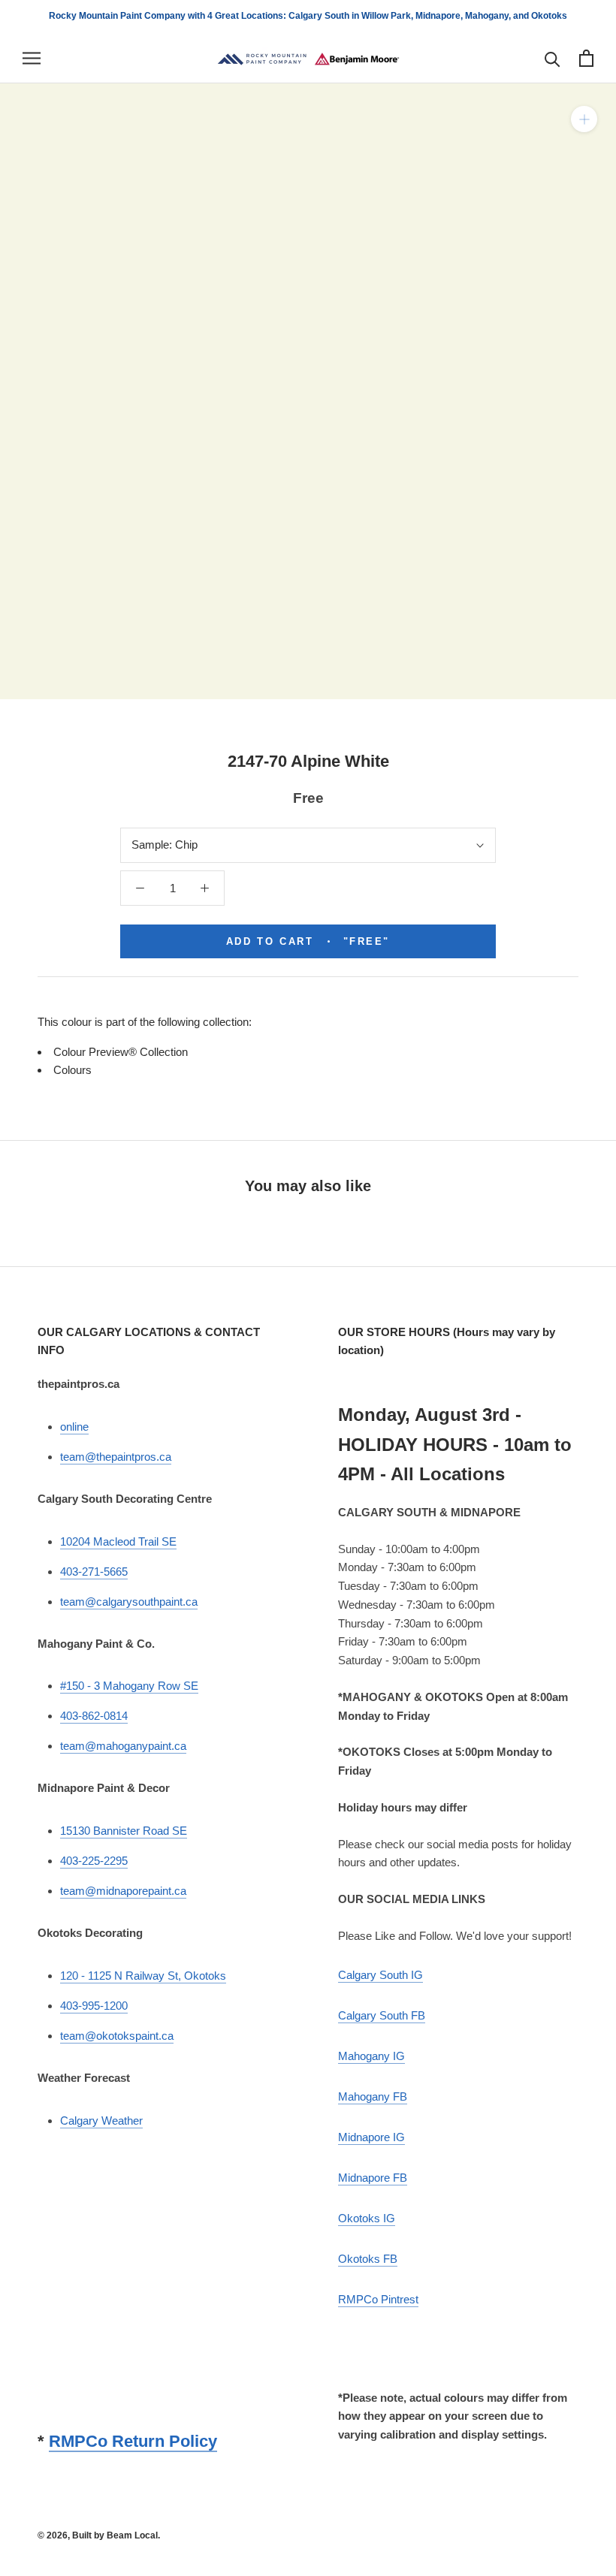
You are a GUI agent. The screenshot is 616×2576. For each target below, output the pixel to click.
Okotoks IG (367, 2218)
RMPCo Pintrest (378, 2299)
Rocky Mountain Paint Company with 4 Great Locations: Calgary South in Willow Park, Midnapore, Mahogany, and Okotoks (308, 16)
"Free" (308, 941)
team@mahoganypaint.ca (123, 1746)
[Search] (553, 58)
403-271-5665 (94, 1572)
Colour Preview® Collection (121, 1052)
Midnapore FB (373, 2178)
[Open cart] (586, 58)
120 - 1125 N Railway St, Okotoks (143, 1976)
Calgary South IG (380, 1975)
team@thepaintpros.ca (116, 1457)
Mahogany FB (373, 2096)
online (74, 1427)
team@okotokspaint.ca (117, 2036)
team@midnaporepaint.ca (123, 1891)
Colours (72, 1070)
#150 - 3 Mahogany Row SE (129, 1686)
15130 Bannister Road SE (124, 1831)
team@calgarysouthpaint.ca (129, 1602)
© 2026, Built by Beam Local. (99, 2535)
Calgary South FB (382, 2015)
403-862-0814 (94, 1716)
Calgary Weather (101, 2121)
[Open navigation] (32, 59)
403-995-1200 (94, 2006)
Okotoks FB (368, 2259)
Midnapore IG (371, 2137)
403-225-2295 (94, 1861)
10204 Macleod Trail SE (118, 1541)
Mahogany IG (371, 2056)
